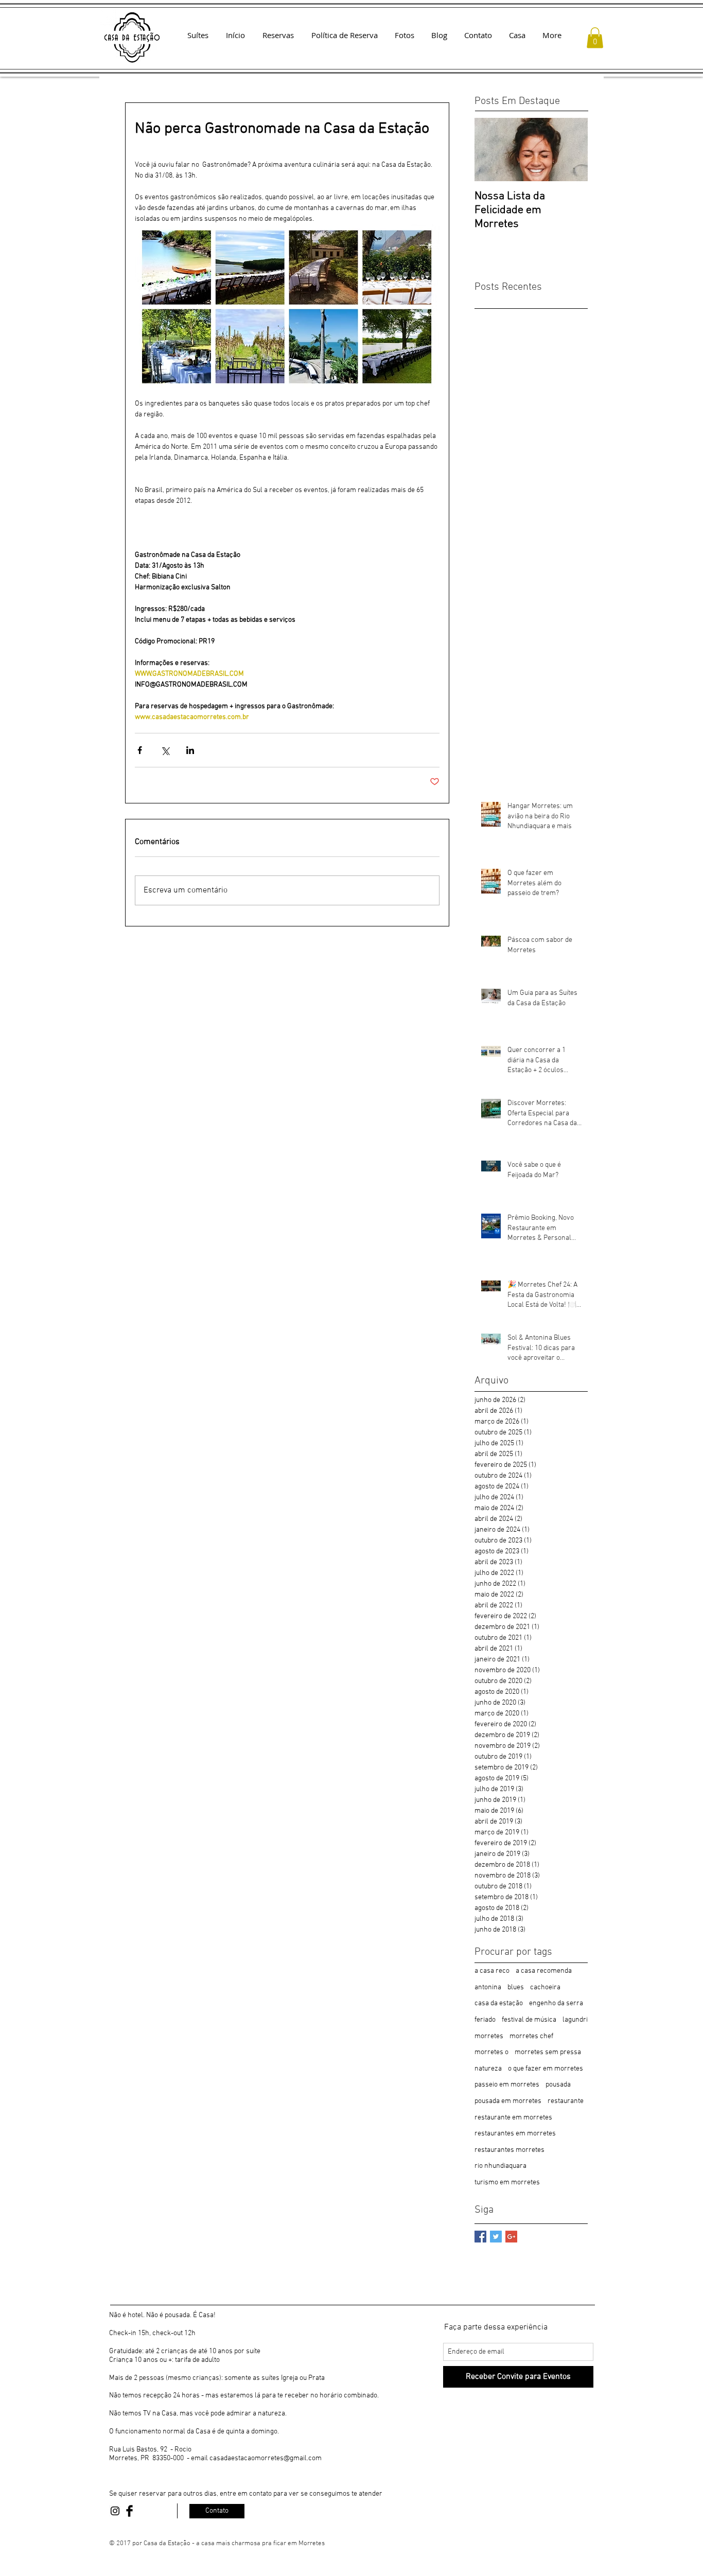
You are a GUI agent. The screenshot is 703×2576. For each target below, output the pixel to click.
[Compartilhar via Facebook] (140, 750)
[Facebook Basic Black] (129, 2511)
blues (516, 1987)
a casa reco (492, 1971)
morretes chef (531, 2036)
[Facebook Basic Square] (480, 2237)
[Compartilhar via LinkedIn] (190, 750)
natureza (488, 2069)
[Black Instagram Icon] (115, 2511)
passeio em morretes (507, 2085)
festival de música (529, 2020)
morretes (489, 2036)
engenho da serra (556, 2003)
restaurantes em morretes (515, 2134)
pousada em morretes (508, 2101)
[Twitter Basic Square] (496, 2237)
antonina (488, 1987)
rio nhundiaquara (500, 2166)
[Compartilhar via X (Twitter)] (165, 750)
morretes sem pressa (548, 2052)
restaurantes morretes (509, 2150)
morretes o (491, 2052)
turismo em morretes (507, 2183)
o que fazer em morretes (546, 2069)
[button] (595, 38)
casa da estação (499, 2003)
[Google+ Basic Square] (511, 2237)
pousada (558, 2085)
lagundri (575, 2020)
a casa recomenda (544, 1971)
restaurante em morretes (513, 2118)
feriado (485, 2020)
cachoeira (545, 1987)
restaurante (566, 2101)
